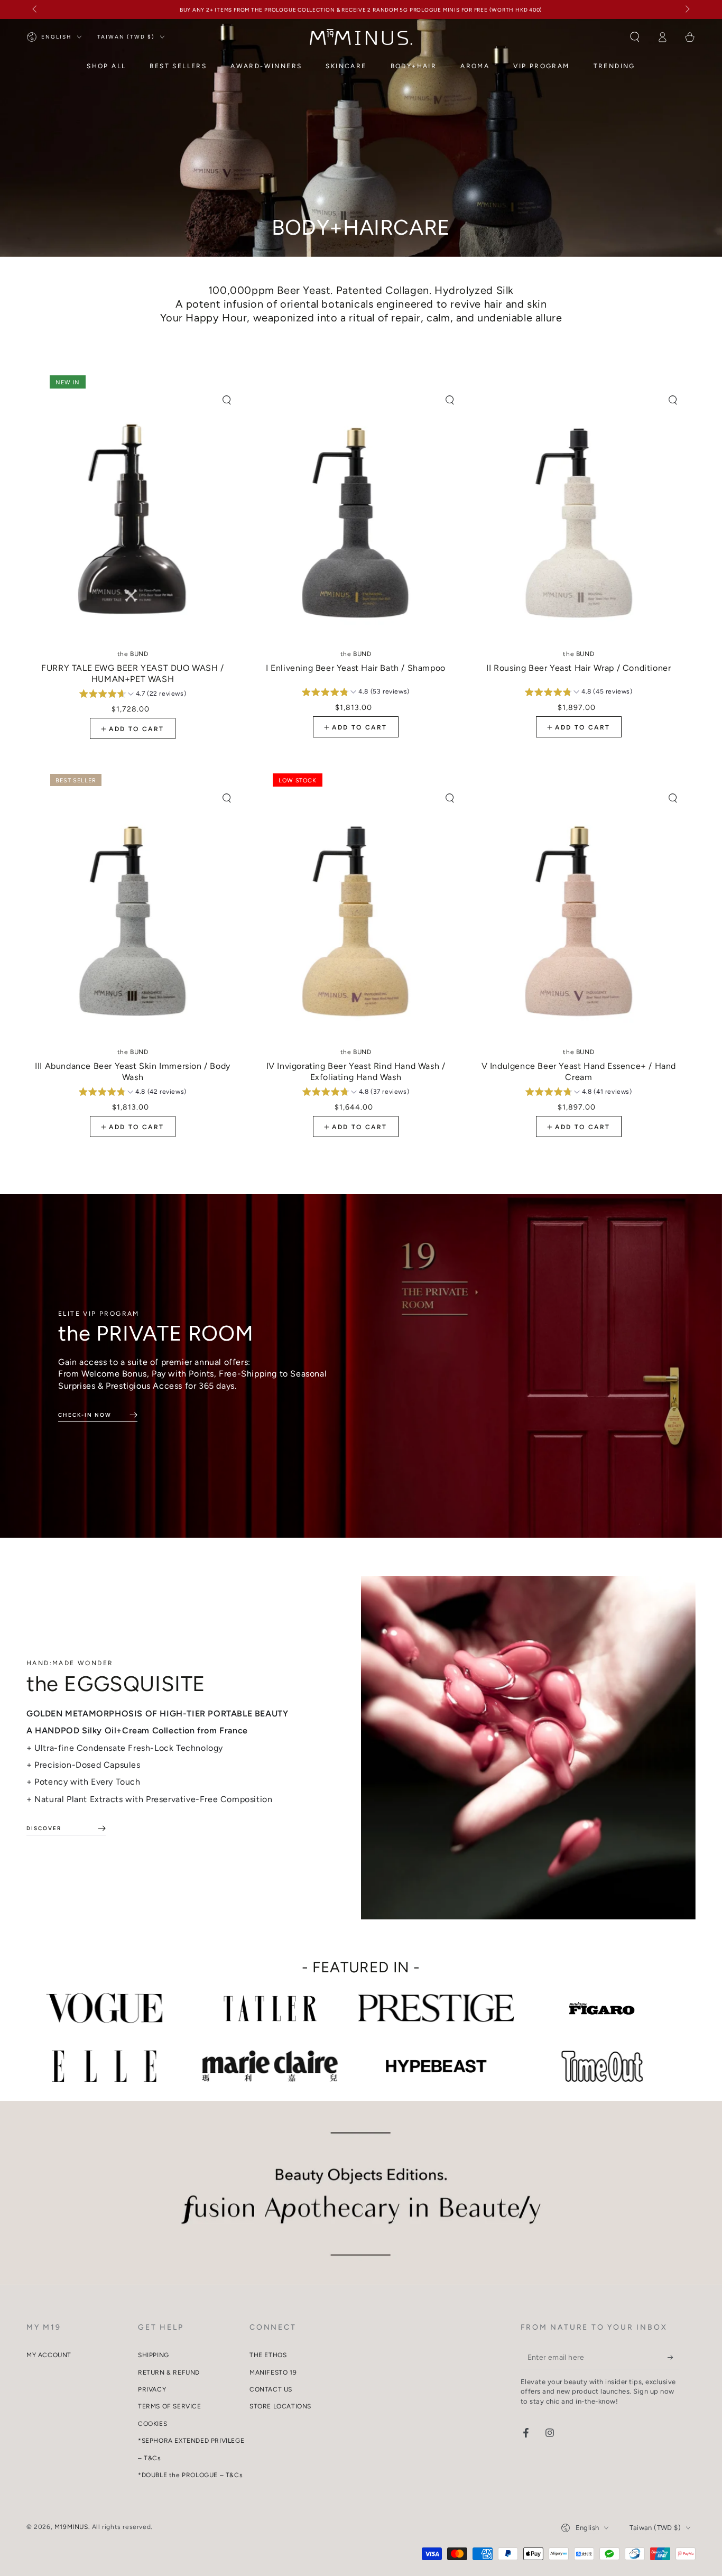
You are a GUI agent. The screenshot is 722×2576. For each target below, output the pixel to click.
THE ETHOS (268, 2355)
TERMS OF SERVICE (170, 2406)
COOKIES (152, 2424)
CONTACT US (271, 2389)
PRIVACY (152, 2389)
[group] (133, 695)
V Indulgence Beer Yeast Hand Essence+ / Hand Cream (579, 1065)
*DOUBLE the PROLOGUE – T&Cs (190, 2475)
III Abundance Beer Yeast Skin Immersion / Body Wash (133, 1065)
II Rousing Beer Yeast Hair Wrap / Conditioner (578, 662)
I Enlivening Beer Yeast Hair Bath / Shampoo (356, 662)
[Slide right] (687, 10)
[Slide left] (35, 10)
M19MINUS (71, 2527)
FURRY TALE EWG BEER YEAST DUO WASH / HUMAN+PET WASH (133, 667)
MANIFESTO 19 (273, 2372)
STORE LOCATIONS (280, 2406)
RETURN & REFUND (169, 2372)
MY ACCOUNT (49, 2355)
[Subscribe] (674, 2357)
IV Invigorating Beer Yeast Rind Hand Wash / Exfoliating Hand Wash (356, 1065)
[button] (635, 37)
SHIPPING (154, 2355)
